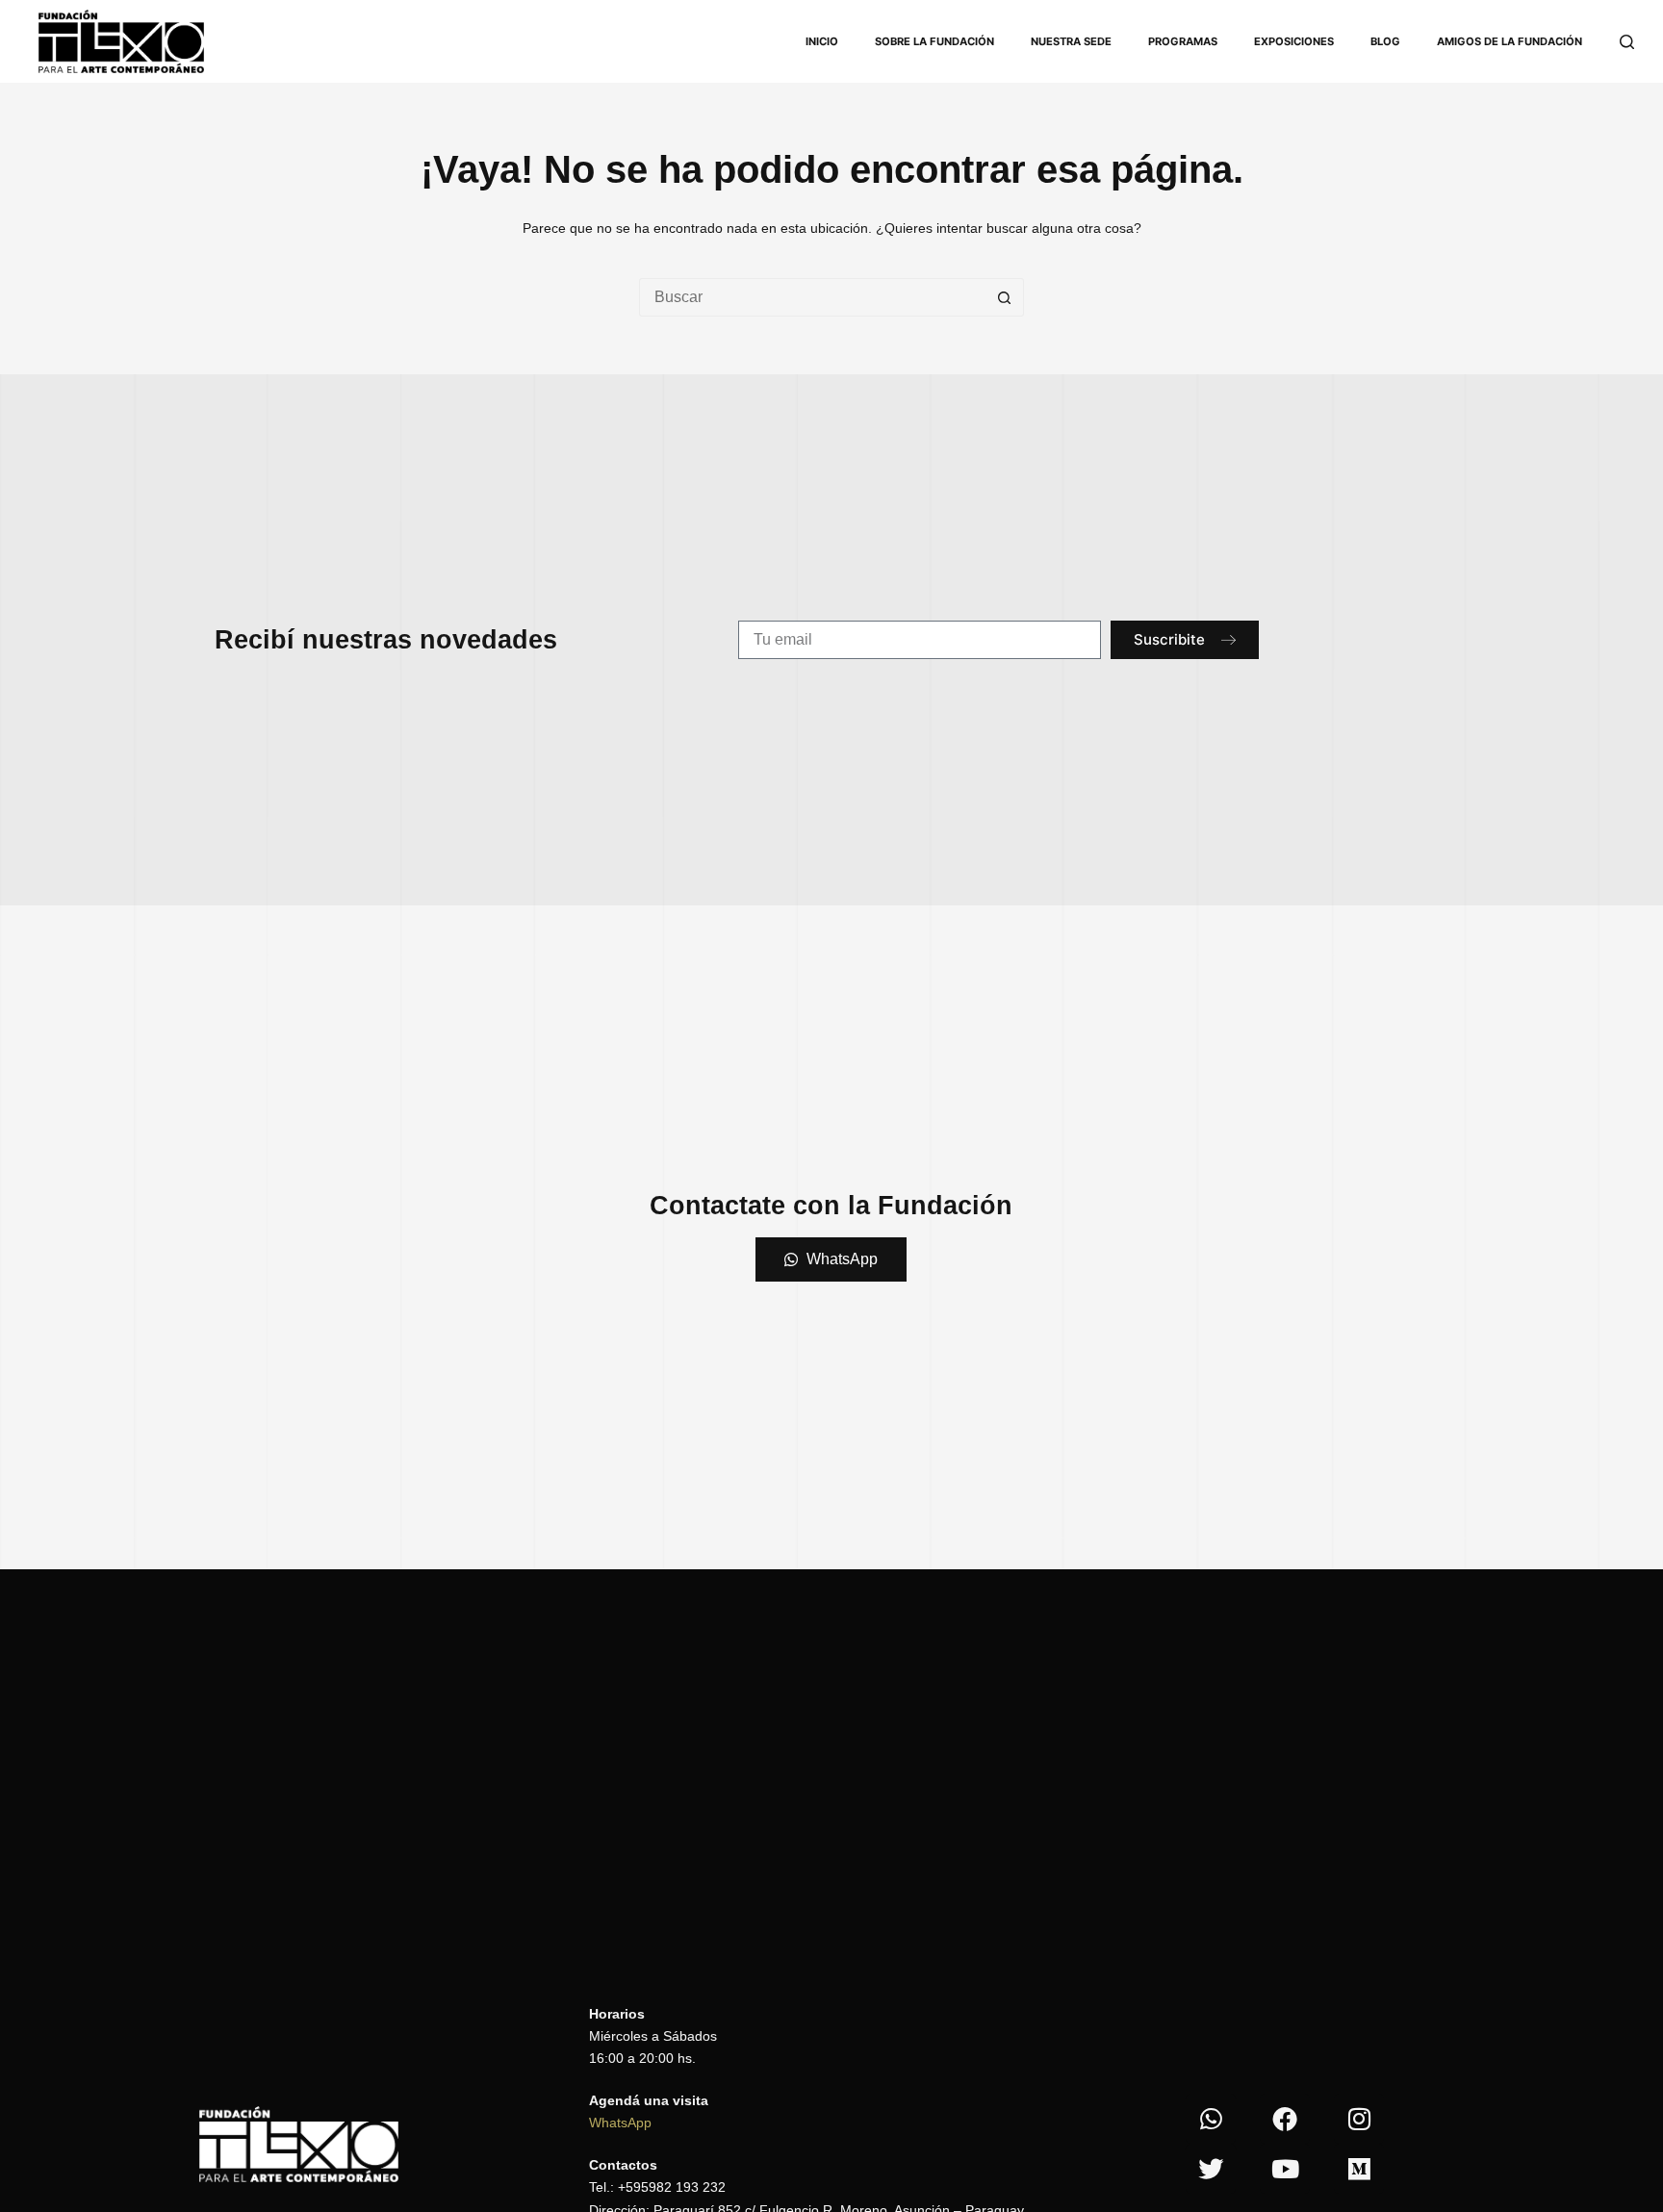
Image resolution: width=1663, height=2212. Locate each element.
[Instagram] (1359, 2119)
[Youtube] (1285, 2169)
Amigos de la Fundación (1509, 41)
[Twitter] (1211, 2169)
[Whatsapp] (1211, 2119)
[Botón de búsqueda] (1005, 297)
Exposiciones (1294, 41)
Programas (1183, 41)
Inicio (822, 41)
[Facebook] (1285, 2119)
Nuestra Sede (1071, 41)
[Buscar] (1627, 42)
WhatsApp (620, 2123)
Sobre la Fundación (934, 41)
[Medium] (1359, 2169)
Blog (1385, 41)
